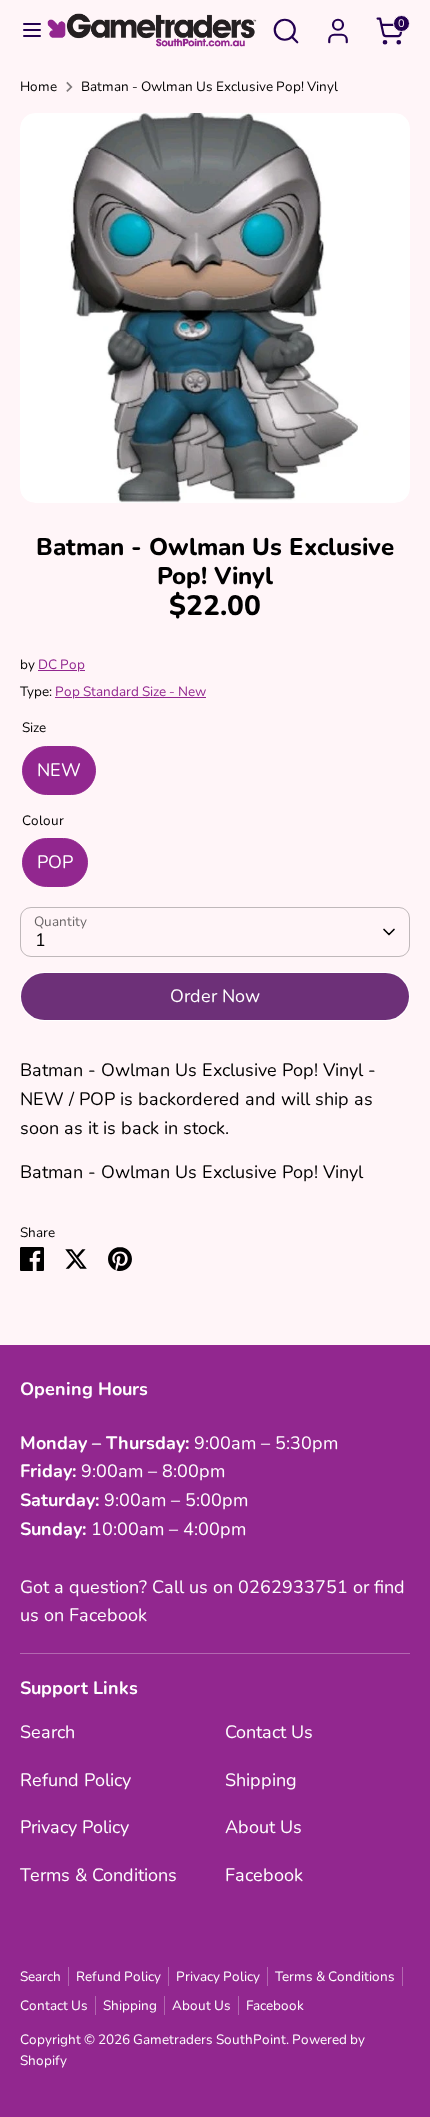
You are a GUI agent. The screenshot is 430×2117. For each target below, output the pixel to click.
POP (55, 862)
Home (38, 86)
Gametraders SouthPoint (209, 2039)
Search (47, 1732)
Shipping (261, 1780)
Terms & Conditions (98, 1875)
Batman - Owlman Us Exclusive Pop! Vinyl (209, 86)
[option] (215, 308)
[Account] (338, 25)
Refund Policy (75, 1780)
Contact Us (269, 1732)
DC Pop (61, 664)
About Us (263, 1827)
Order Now (215, 996)
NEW (59, 770)
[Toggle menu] (23, 30)
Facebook (264, 1875)
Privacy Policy (74, 1827)
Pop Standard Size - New (130, 691)
